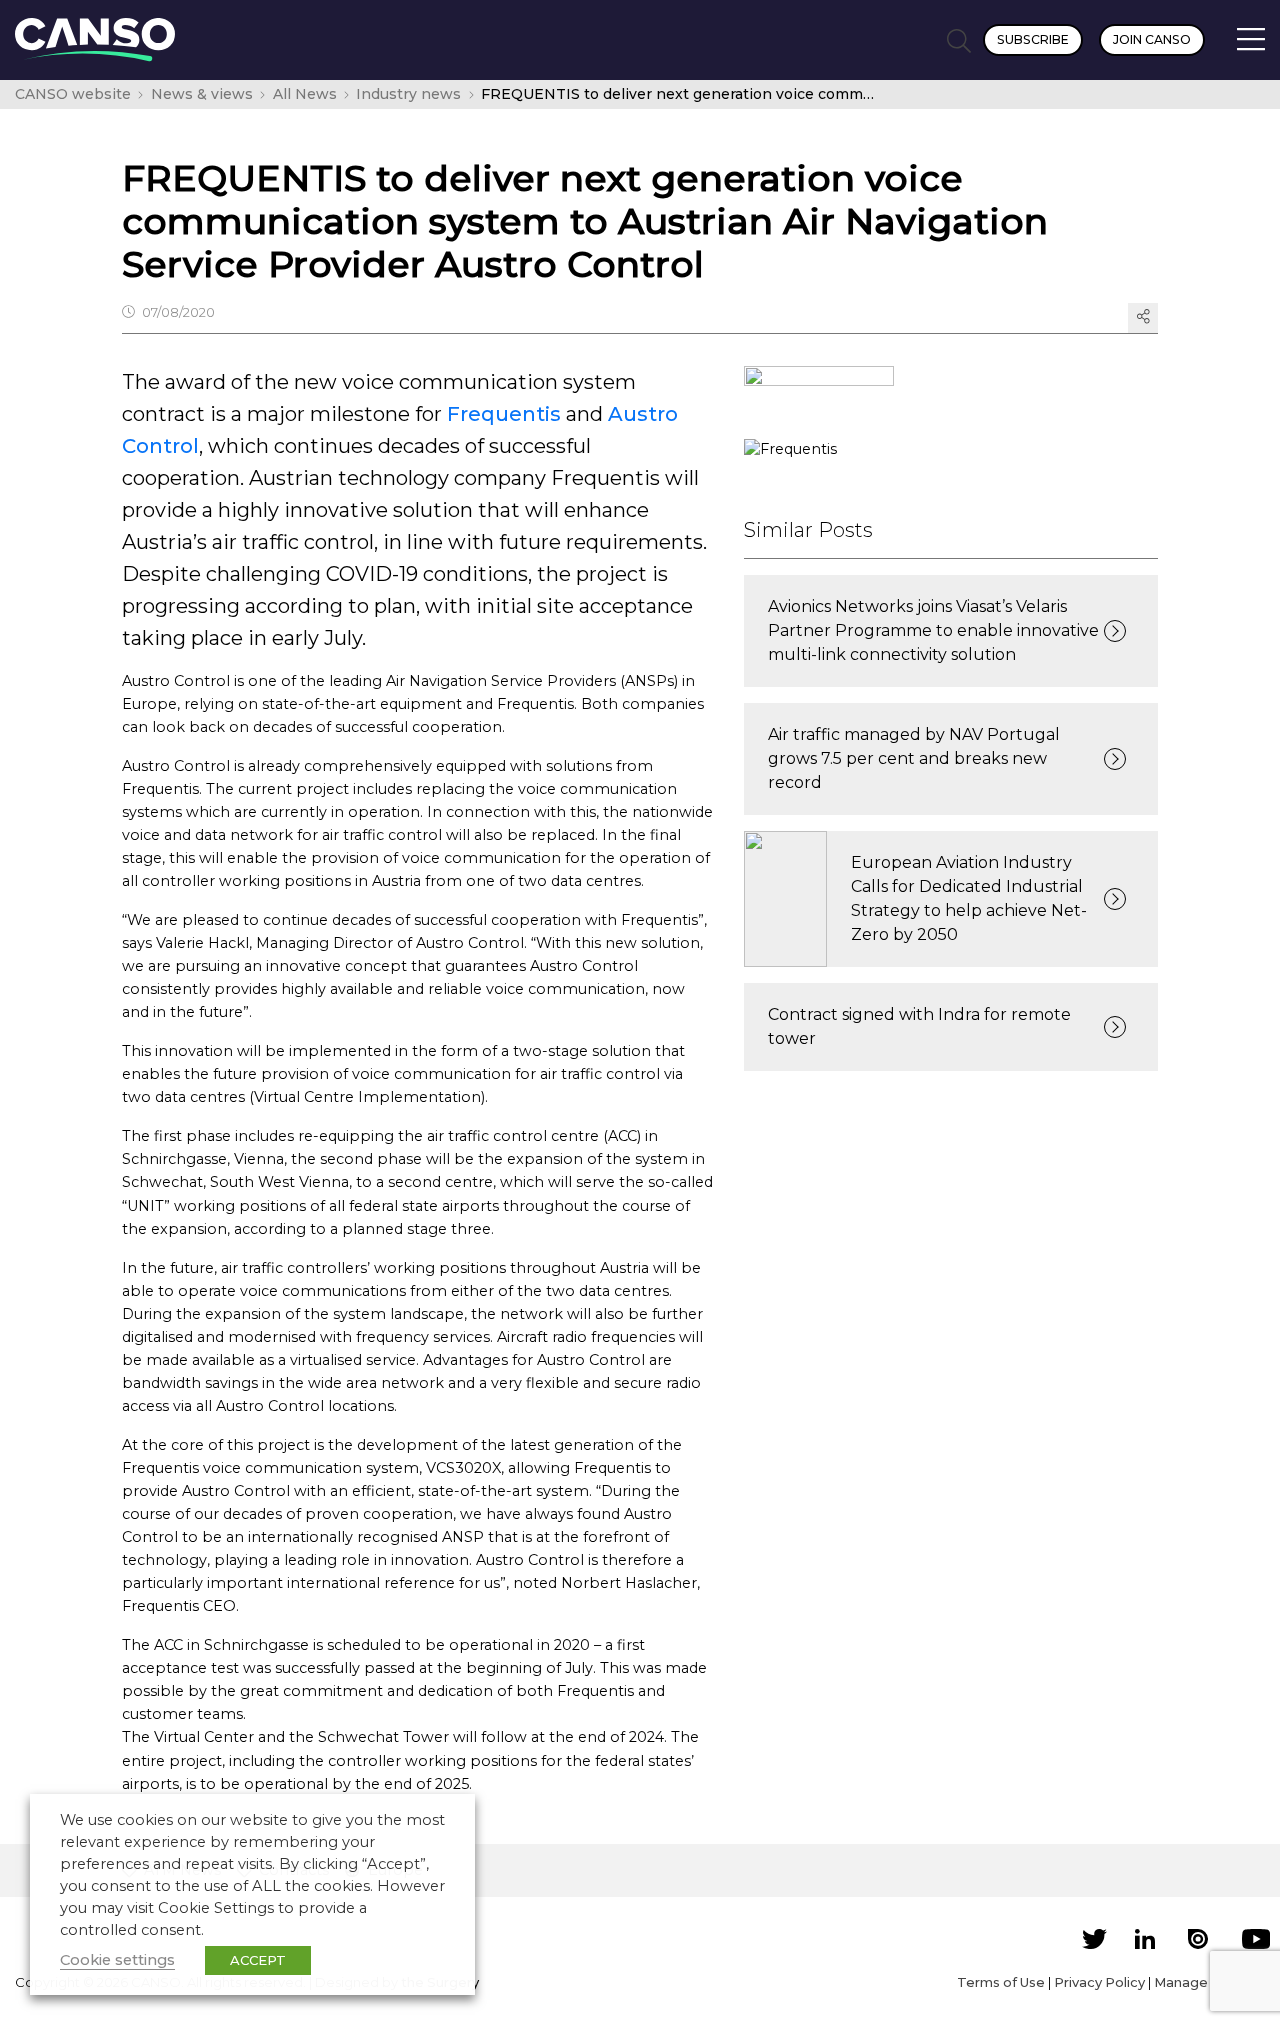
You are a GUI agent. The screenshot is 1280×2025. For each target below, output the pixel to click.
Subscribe (1033, 39)
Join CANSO (1152, 39)
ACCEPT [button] (258, 1960)
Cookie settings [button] (117, 1960)
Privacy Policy (1099, 1982)
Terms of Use (1001, 1982)
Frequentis (504, 414)
